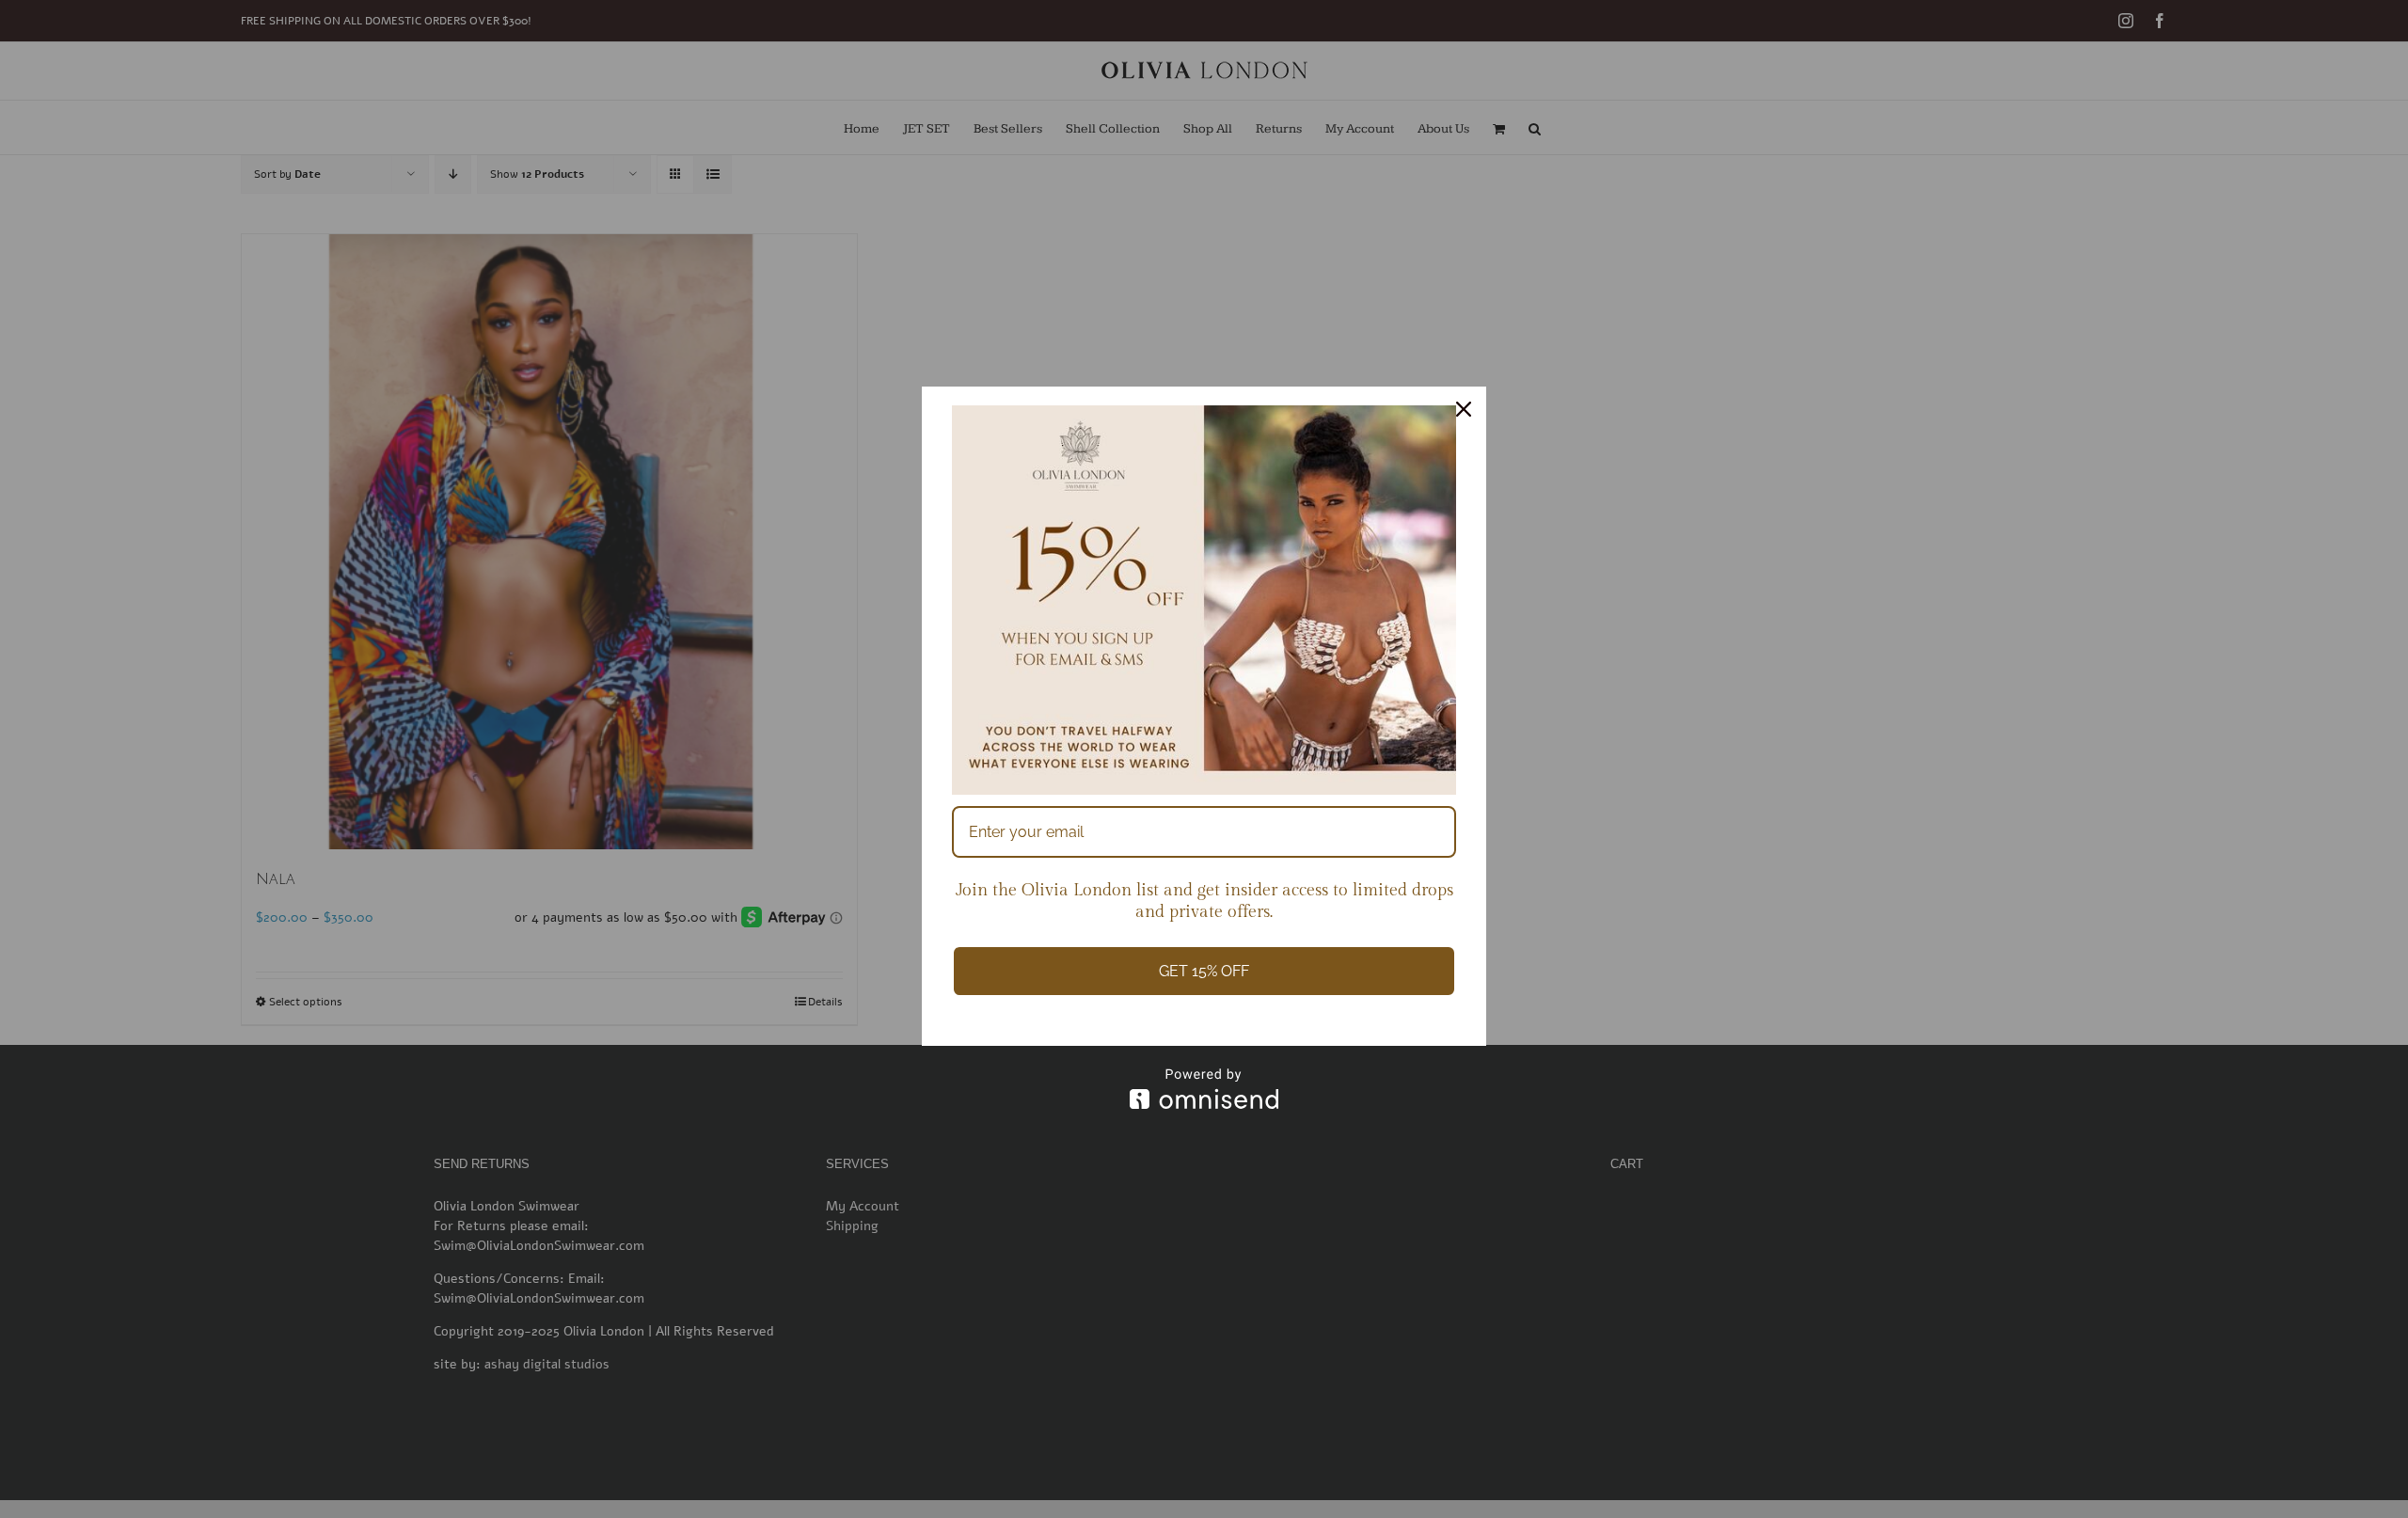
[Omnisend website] (1204, 1089)
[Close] (1464, 409)
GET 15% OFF (1204, 971)
